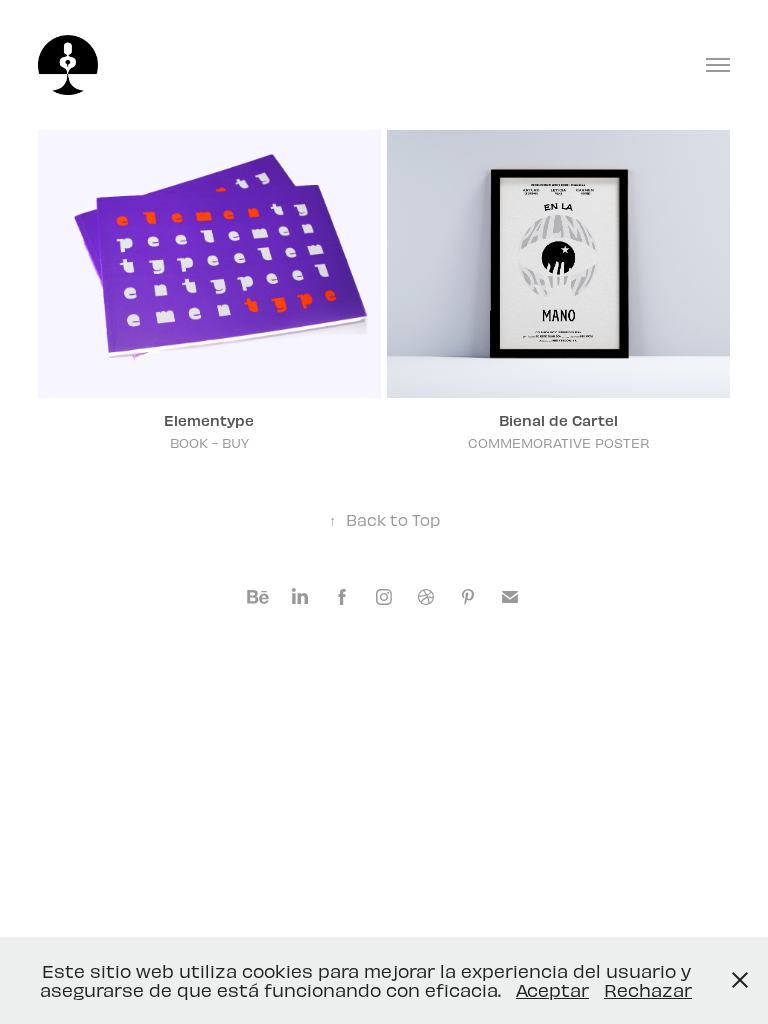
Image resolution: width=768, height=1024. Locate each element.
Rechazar (648, 989)
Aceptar (552, 989)
